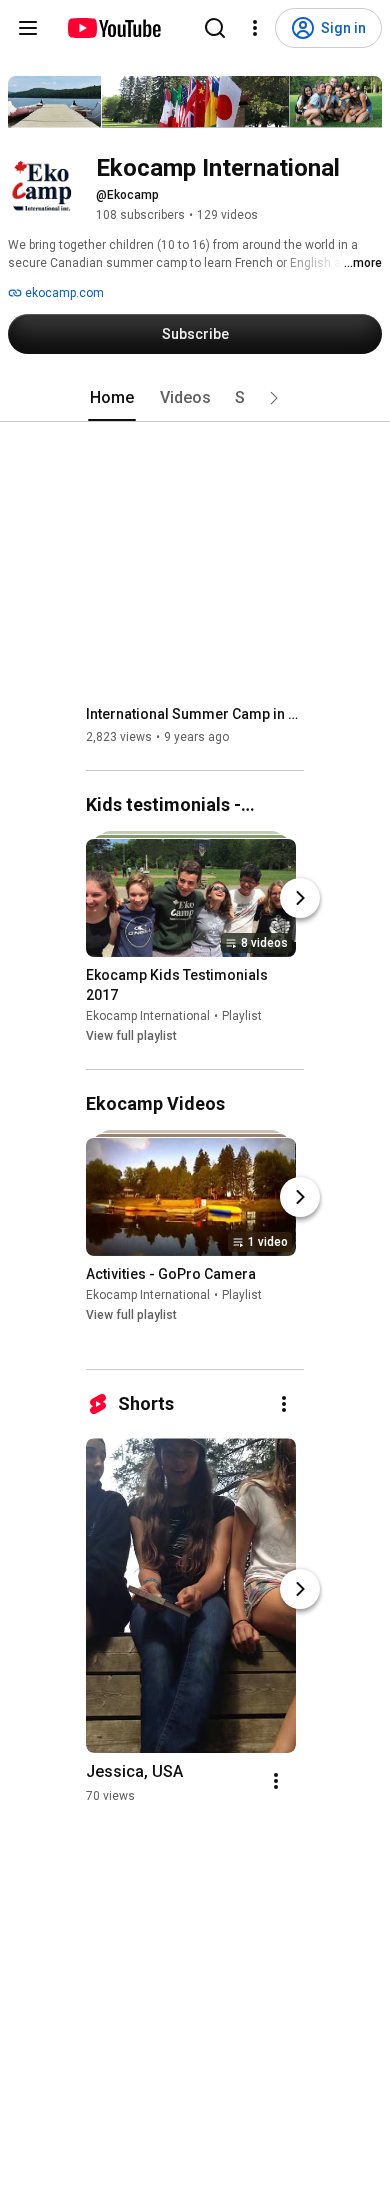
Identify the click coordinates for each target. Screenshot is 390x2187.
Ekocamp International (148, 1016)
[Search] (215, 28)
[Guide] (28, 28)
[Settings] (255, 28)
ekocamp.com (63, 293)
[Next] (300, 898)
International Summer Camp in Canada (195, 714)
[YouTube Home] (113, 28)
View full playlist (131, 1036)
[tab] (112, 398)
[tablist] (195, 398)
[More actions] (284, 1404)
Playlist (242, 1016)
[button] (274, 398)
